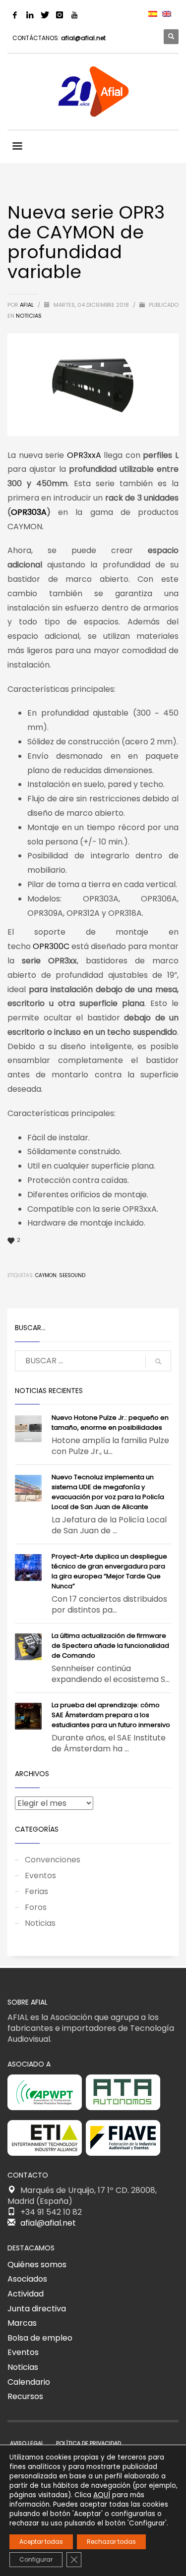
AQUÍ (102, 2495)
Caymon (46, 1275)
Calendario (29, 2382)
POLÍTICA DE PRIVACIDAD (89, 2443)
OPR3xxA (84, 455)
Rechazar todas (111, 2542)
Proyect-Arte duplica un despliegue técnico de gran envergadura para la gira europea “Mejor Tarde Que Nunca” (109, 1571)
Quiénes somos (37, 2265)
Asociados (27, 2279)
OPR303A (29, 512)
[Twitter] (45, 15)
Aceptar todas (41, 2542)
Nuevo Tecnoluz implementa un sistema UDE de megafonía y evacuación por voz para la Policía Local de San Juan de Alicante (108, 1492)
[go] (158, 1361)
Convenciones (53, 1860)
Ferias (36, 1891)
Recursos (25, 2396)
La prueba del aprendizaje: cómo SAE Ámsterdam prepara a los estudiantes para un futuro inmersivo (111, 1715)
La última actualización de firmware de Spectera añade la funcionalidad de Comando (110, 1646)
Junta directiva (37, 2309)
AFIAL (28, 305)
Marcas (22, 2323)
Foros (36, 1907)
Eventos (40, 1876)
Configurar (36, 2559)
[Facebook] (15, 15)
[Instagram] (60, 15)
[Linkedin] (30, 15)
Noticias (29, 316)
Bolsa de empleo (40, 2338)
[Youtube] (74, 15)
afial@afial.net (83, 38)
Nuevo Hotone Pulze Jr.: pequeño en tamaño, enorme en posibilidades (110, 1423)
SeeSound (72, 1275)
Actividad (26, 2294)
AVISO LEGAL (27, 2443)
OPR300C (51, 946)
